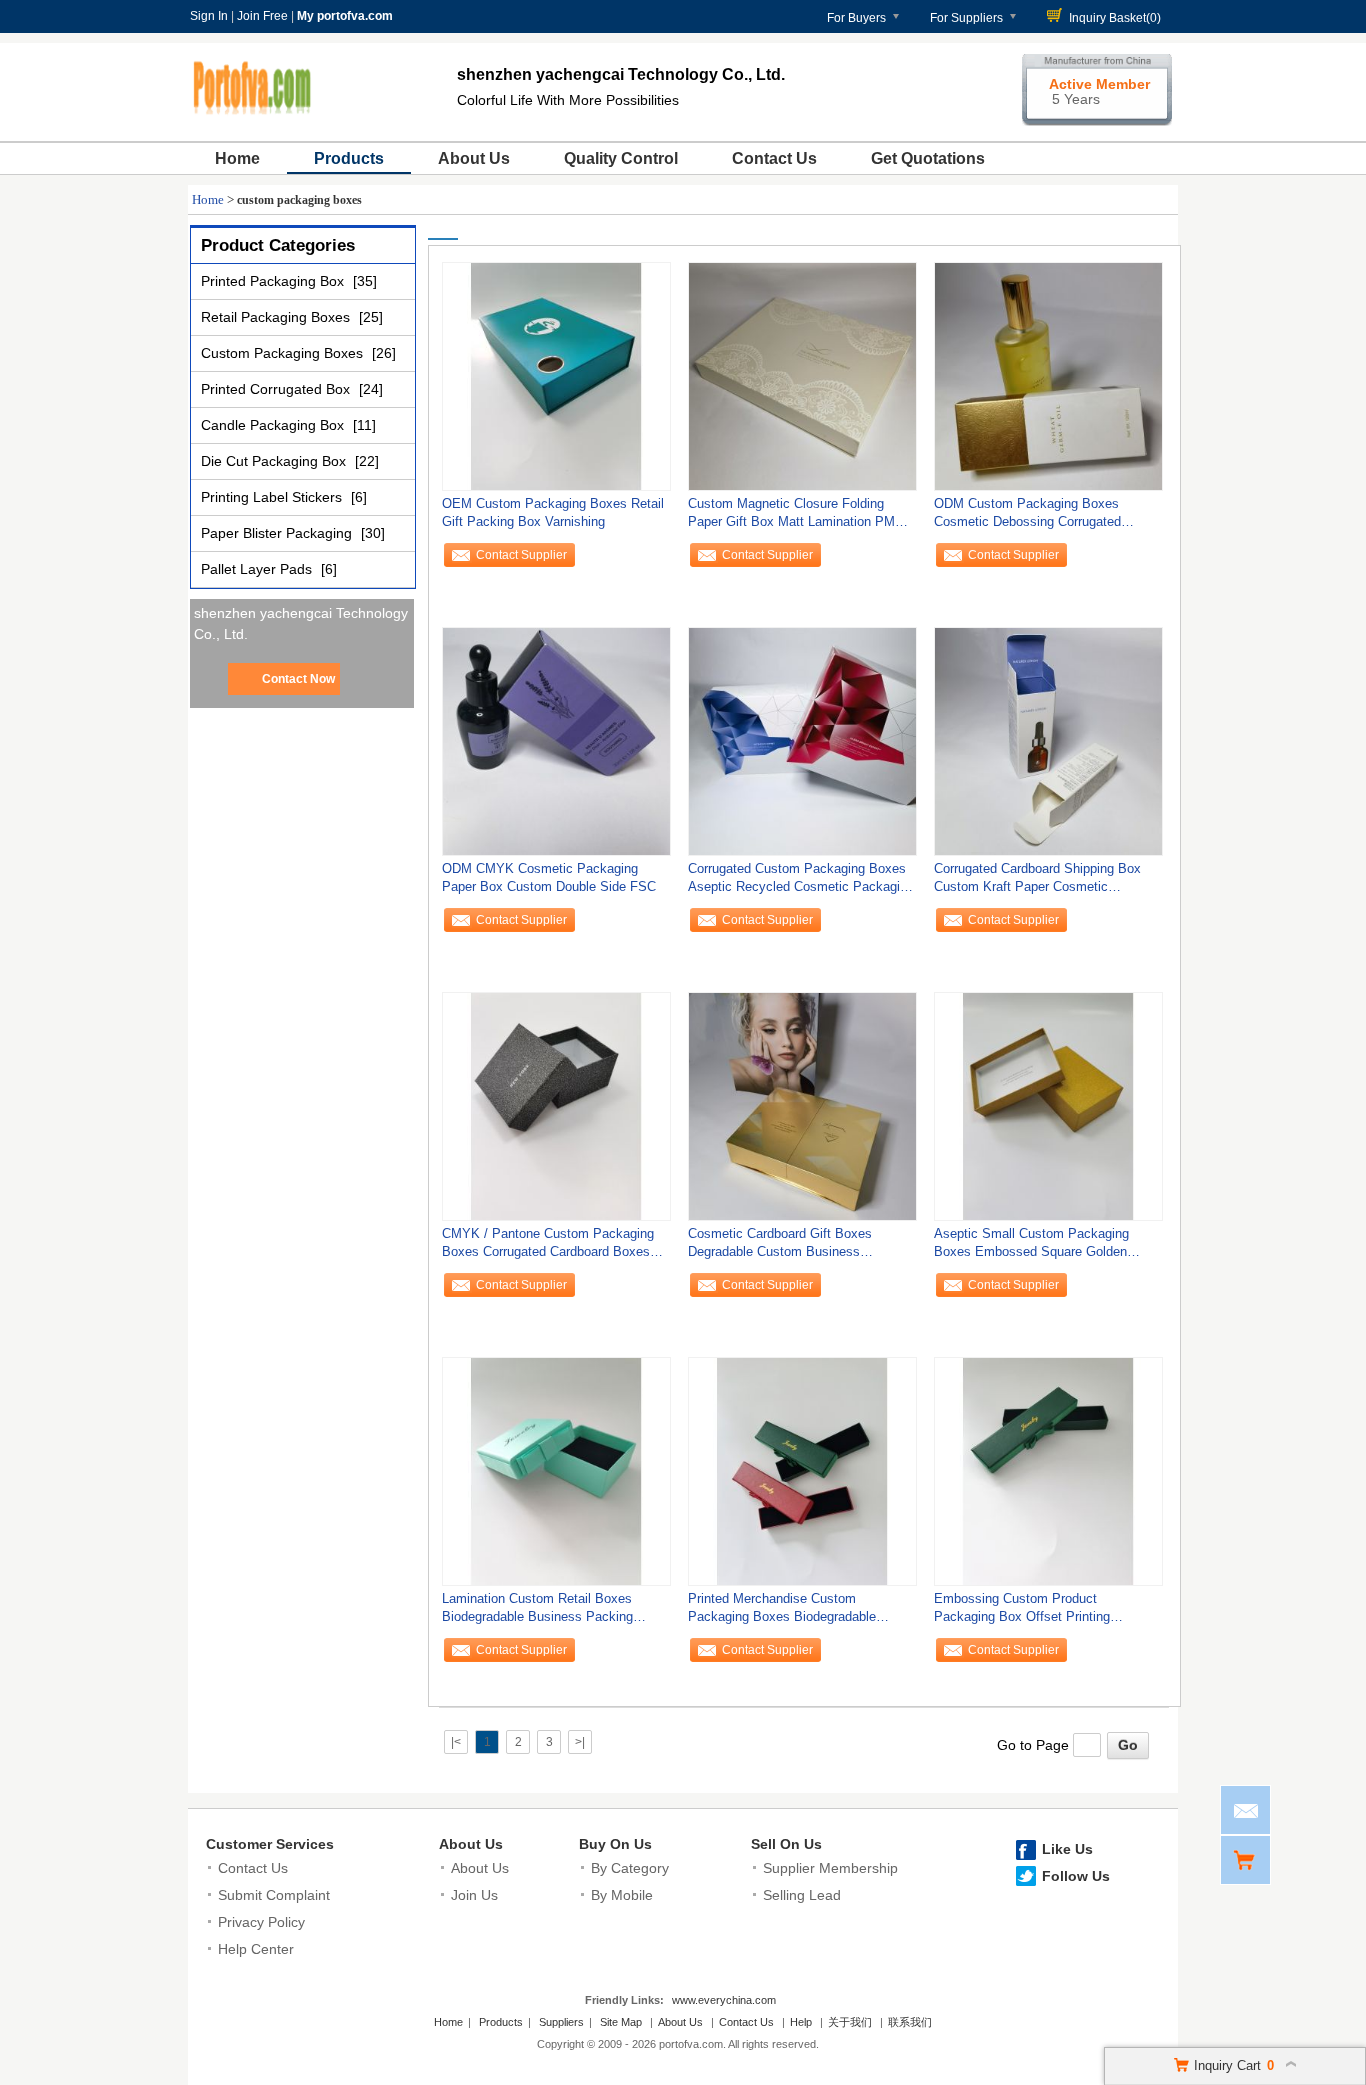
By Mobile (622, 1895)
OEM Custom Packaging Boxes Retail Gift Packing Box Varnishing (553, 512)
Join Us (474, 1895)
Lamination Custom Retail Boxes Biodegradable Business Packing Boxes (537, 1612)
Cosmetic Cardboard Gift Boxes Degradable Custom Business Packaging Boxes (780, 1247)
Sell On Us (786, 1844)
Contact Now (298, 679)
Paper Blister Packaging (278, 533)
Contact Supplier (521, 555)
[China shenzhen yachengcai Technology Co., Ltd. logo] (252, 118)
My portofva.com (345, 16)
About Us (474, 158)
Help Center (256, 1949)
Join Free (262, 16)
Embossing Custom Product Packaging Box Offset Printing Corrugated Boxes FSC (1022, 1612)
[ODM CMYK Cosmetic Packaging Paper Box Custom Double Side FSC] (556, 741)
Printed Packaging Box (274, 281)
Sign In (209, 16)
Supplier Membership (830, 1868)
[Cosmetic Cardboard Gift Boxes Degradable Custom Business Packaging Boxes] (802, 1106)
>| (580, 1742)
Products (349, 158)
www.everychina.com (724, 2000)
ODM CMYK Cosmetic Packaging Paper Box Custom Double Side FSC (549, 877)
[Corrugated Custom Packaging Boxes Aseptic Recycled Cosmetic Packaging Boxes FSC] (802, 741)
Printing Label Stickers (273, 497)
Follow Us (1076, 1876)
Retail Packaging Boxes (277, 317)
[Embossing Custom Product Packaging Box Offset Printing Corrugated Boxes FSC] (1048, 1471)
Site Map (621, 2022)
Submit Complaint (274, 1895)
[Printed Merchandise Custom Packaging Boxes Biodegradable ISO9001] (802, 1471)
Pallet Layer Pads (258, 569)
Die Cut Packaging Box (275, 461)
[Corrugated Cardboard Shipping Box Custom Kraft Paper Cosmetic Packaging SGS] (1048, 741)
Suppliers (561, 2022)
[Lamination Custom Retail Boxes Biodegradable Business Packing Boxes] (556, 1471)
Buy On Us (615, 1844)
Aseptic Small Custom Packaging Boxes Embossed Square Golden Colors (1031, 1247)
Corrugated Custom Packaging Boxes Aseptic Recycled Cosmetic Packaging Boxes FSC (801, 882)
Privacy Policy (261, 1922)
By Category (630, 1868)
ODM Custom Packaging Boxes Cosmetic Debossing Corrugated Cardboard (1027, 517)
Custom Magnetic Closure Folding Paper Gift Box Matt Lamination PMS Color (796, 517)
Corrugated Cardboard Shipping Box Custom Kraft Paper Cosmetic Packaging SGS (1037, 882)
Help (801, 2022)
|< (456, 1742)
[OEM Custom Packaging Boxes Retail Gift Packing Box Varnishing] (556, 376)
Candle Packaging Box (274, 425)
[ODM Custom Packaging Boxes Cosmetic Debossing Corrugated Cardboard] (1048, 376)
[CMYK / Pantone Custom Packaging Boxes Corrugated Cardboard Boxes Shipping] (556, 1106)
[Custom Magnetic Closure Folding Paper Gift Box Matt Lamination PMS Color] (802, 376)
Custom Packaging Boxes (284, 353)
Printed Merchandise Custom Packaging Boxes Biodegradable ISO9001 (782, 1612)
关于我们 (850, 2022)
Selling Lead (802, 1895)
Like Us (1067, 1849)
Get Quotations (928, 158)
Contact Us (774, 158)
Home (237, 158)
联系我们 (910, 2022)
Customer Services (270, 1844)
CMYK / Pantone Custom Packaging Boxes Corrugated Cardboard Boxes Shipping (548, 1247)
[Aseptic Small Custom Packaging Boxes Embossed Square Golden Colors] (1048, 1106)
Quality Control (621, 158)
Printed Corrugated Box (277, 389)
